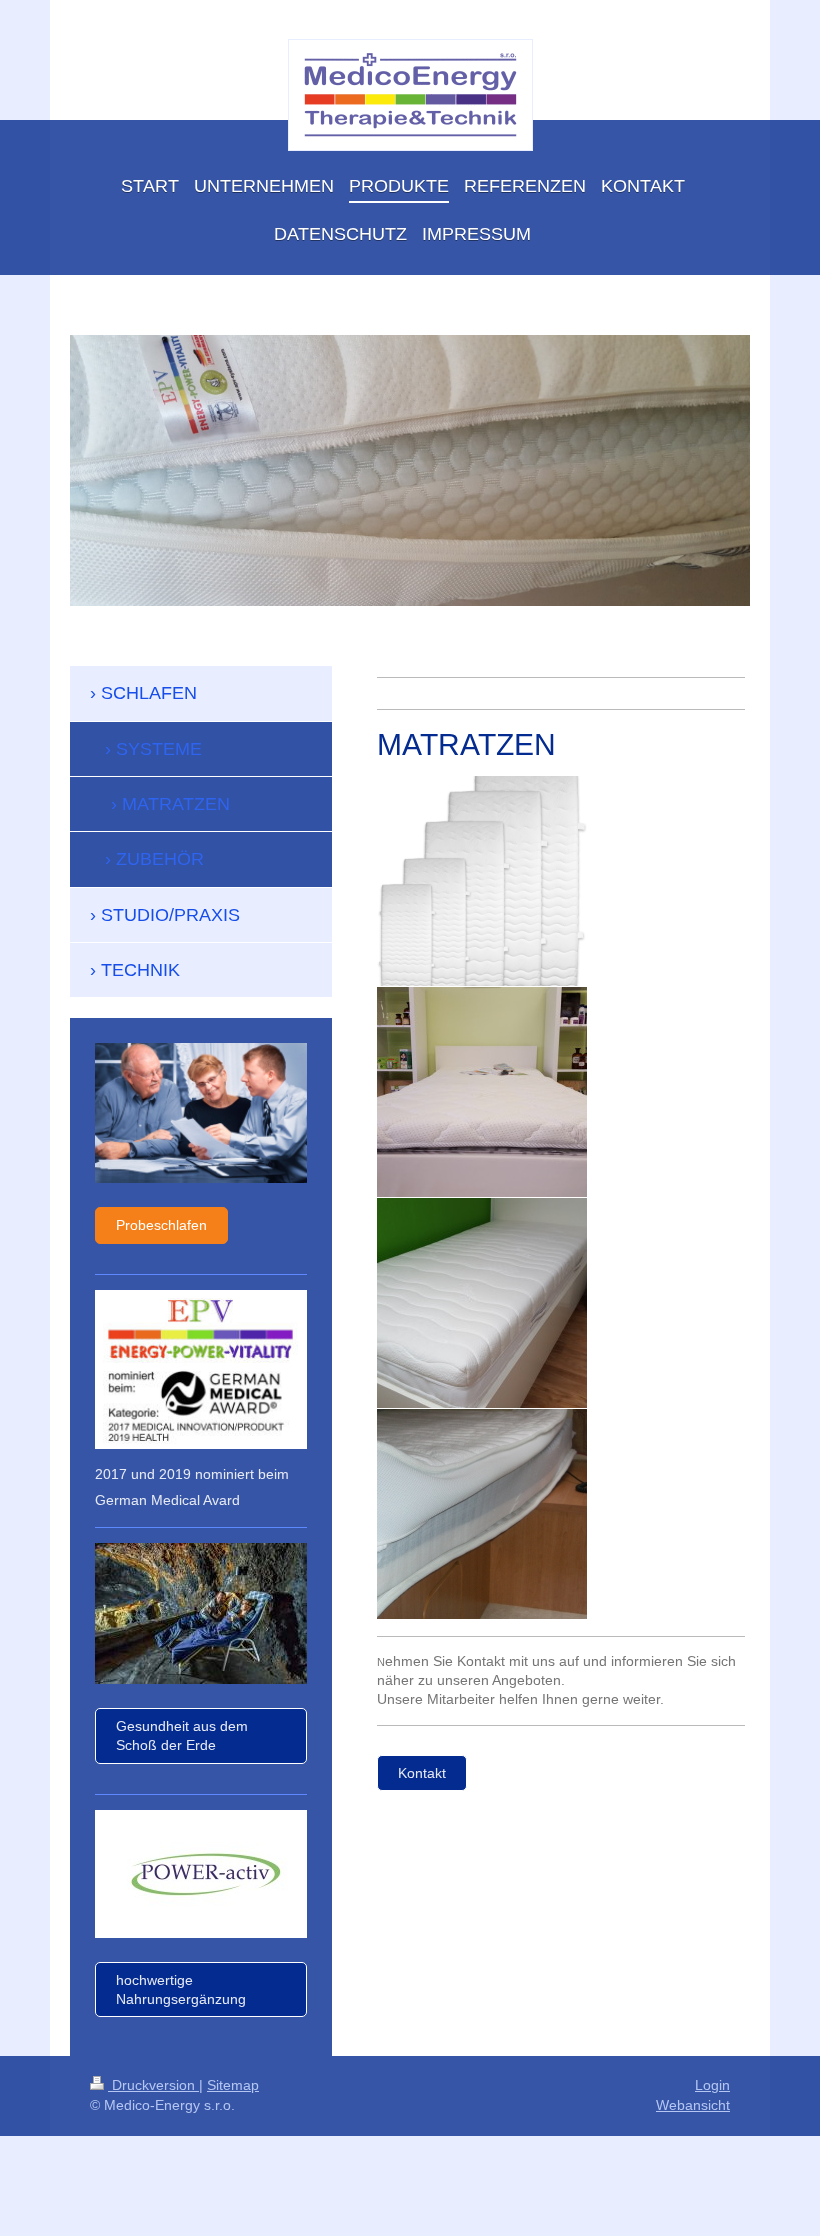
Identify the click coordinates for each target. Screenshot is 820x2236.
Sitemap (233, 2085)
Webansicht (693, 2105)
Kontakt (422, 1773)
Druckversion (153, 2085)
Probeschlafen (161, 1225)
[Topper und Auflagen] (482, 1092)
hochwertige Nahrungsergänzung (181, 1989)
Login (712, 2085)
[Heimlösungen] (482, 1303)
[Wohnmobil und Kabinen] (482, 1514)
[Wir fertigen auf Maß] (482, 881)
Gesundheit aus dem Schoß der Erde (182, 1735)
